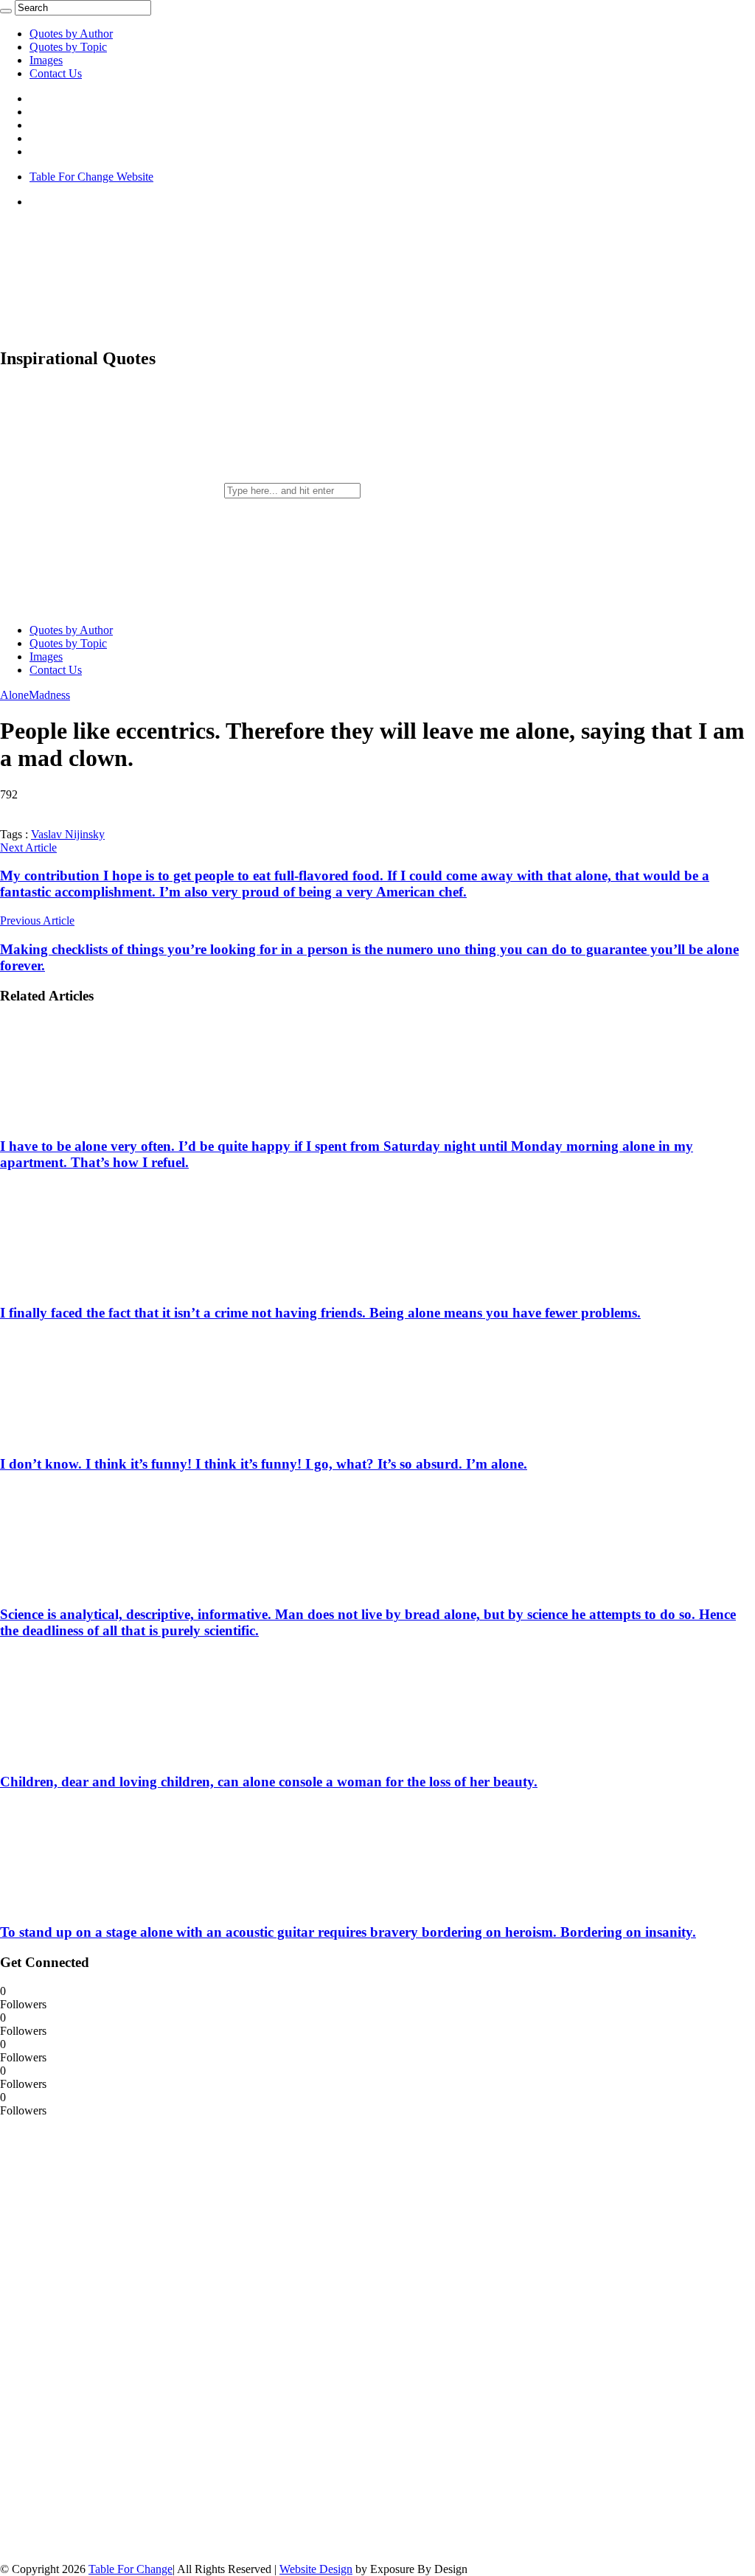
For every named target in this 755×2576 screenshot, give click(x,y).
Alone (14, 695)
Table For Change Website (91, 177)
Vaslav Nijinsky (68, 834)
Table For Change (131, 2569)
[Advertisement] (111, 2339)
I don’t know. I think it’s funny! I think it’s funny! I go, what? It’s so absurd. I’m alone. (264, 1464)
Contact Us (56, 73)
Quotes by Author (71, 34)
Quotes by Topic (68, 47)
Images (46, 60)
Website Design (316, 2569)
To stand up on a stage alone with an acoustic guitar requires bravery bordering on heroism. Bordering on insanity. (348, 1932)
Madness (49, 695)
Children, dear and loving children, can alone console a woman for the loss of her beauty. (269, 1782)
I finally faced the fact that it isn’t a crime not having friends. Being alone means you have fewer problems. (320, 1313)
